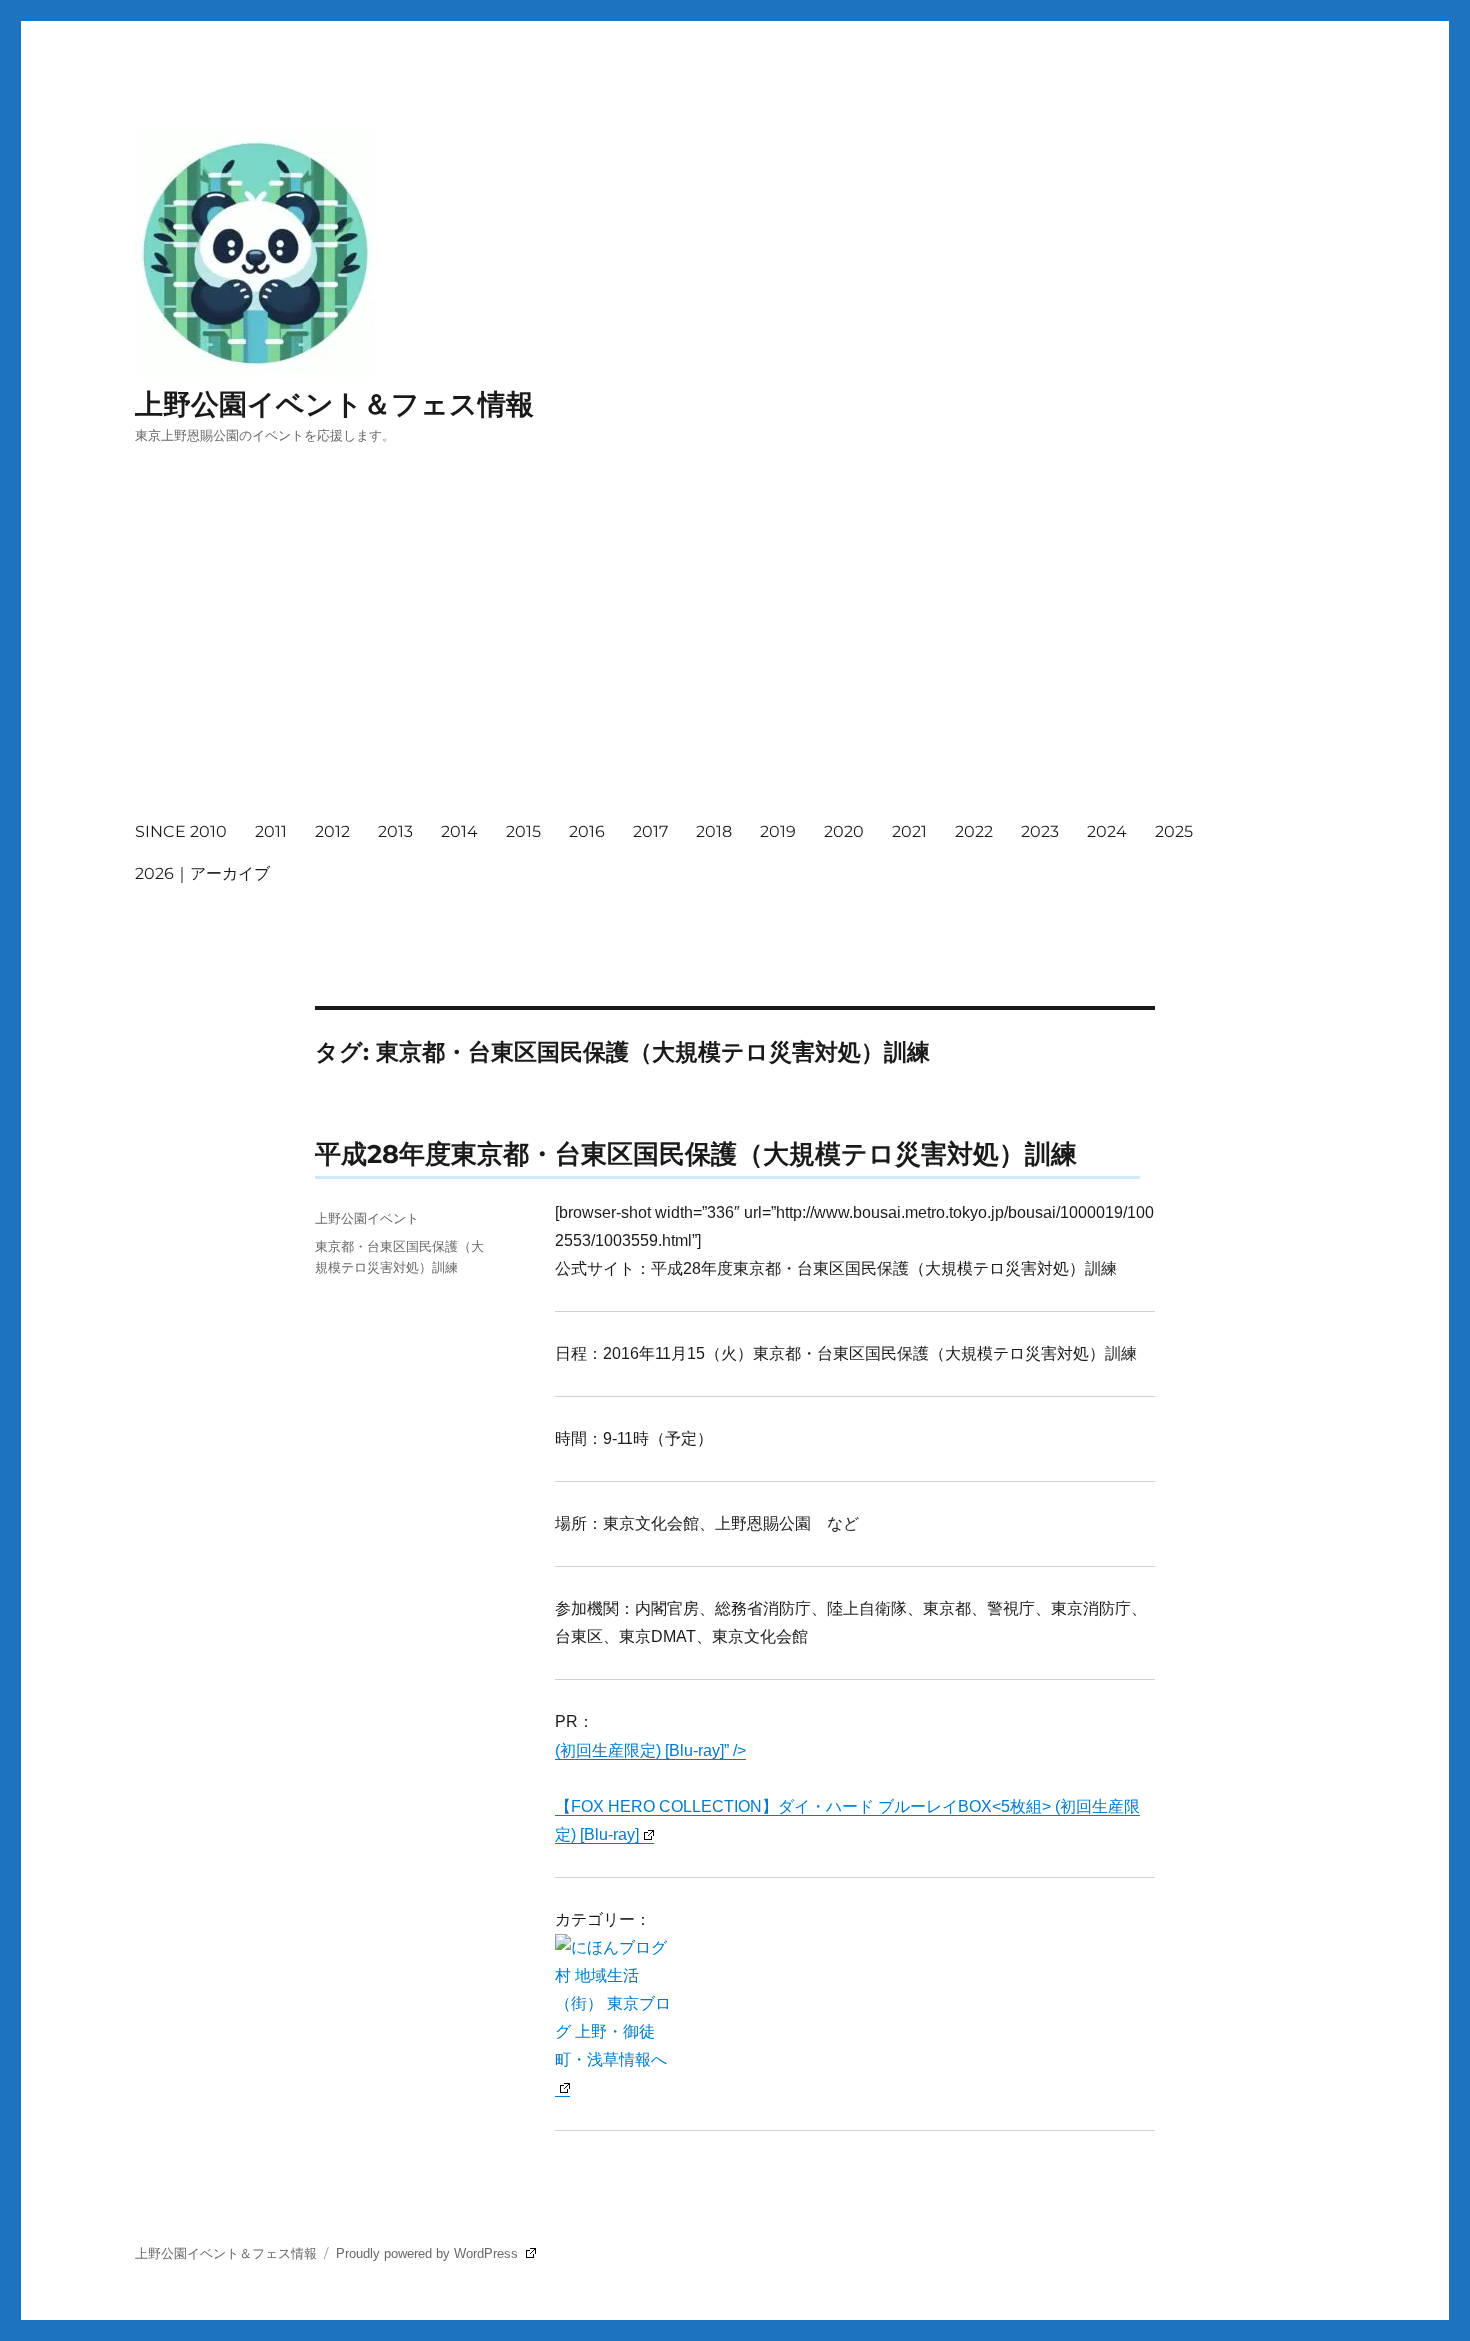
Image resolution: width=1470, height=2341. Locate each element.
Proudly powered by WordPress (429, 2253)
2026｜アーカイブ (202, 873)
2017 (650, 831)
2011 (271, 831)
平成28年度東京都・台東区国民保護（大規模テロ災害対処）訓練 (696, 1153)
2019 (778, 831)
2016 (587, 831)
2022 (974, 831)
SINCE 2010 (181, 831)
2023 (1040, 831)
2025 (1174, 831)
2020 (844, 831)
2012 (332, 831)
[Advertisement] (739, 651)
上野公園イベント (367, 1218)
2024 (1107, 831)
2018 (714, 831)
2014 (459, 831)
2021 (909, 831)
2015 (523, 831)
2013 (395, 831)
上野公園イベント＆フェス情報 (334, 404)
